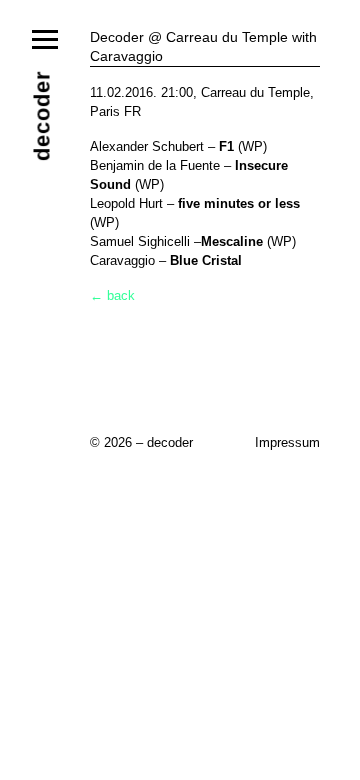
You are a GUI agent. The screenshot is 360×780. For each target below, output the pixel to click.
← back (112, 295)
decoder (42, 115)
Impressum (287, 442)
